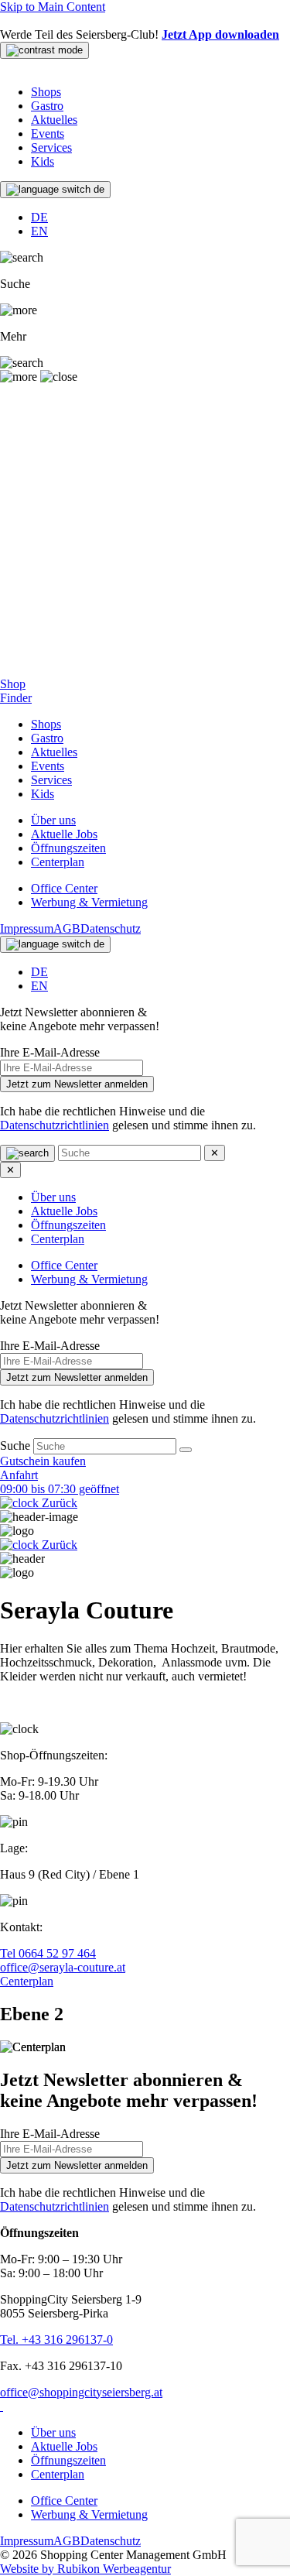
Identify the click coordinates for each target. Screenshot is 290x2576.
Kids (43, 161)
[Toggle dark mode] (44, 50)
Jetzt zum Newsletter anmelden (77, 1084)
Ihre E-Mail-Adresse (50, 1052)
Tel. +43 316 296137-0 (56, 2340)
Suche (17, 1446)
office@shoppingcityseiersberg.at (81, 2392)
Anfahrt (19, 1475)
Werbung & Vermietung (89, 902)
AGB (67, 928)
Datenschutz (111, 928)
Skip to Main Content (53, 7)
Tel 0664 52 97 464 (48, 1953)
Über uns (53, 820)
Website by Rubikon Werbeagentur (85, 2569)
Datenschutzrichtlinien (55, 1125)
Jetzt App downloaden (220, 34)
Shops (46, 92)
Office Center (64, 888)
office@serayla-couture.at (63, 1967)
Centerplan (58, 862)
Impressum (27, 928)
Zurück (58, 1503)
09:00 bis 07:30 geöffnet (60, 1489)
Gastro (47, 106)
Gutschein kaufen (43, 1461)
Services (51, 147)
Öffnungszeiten (68, 848)
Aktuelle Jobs (64, 834)
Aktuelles (54, 120)
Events (48, 134)
